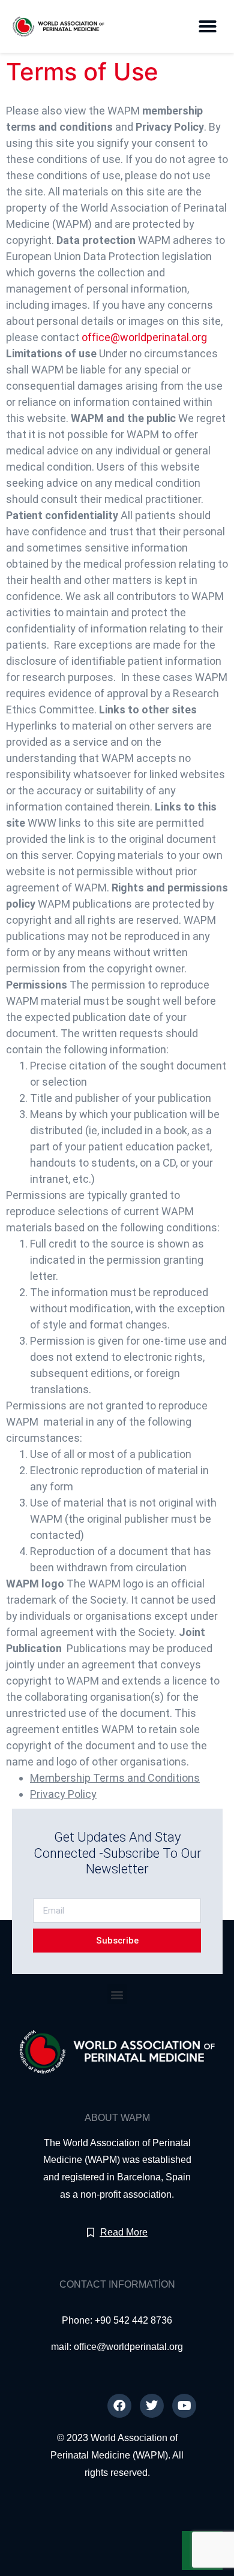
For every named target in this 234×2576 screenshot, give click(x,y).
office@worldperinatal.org (144, 337)
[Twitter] (152, 2406)
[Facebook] (119, 2406)
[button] (208, 26)
